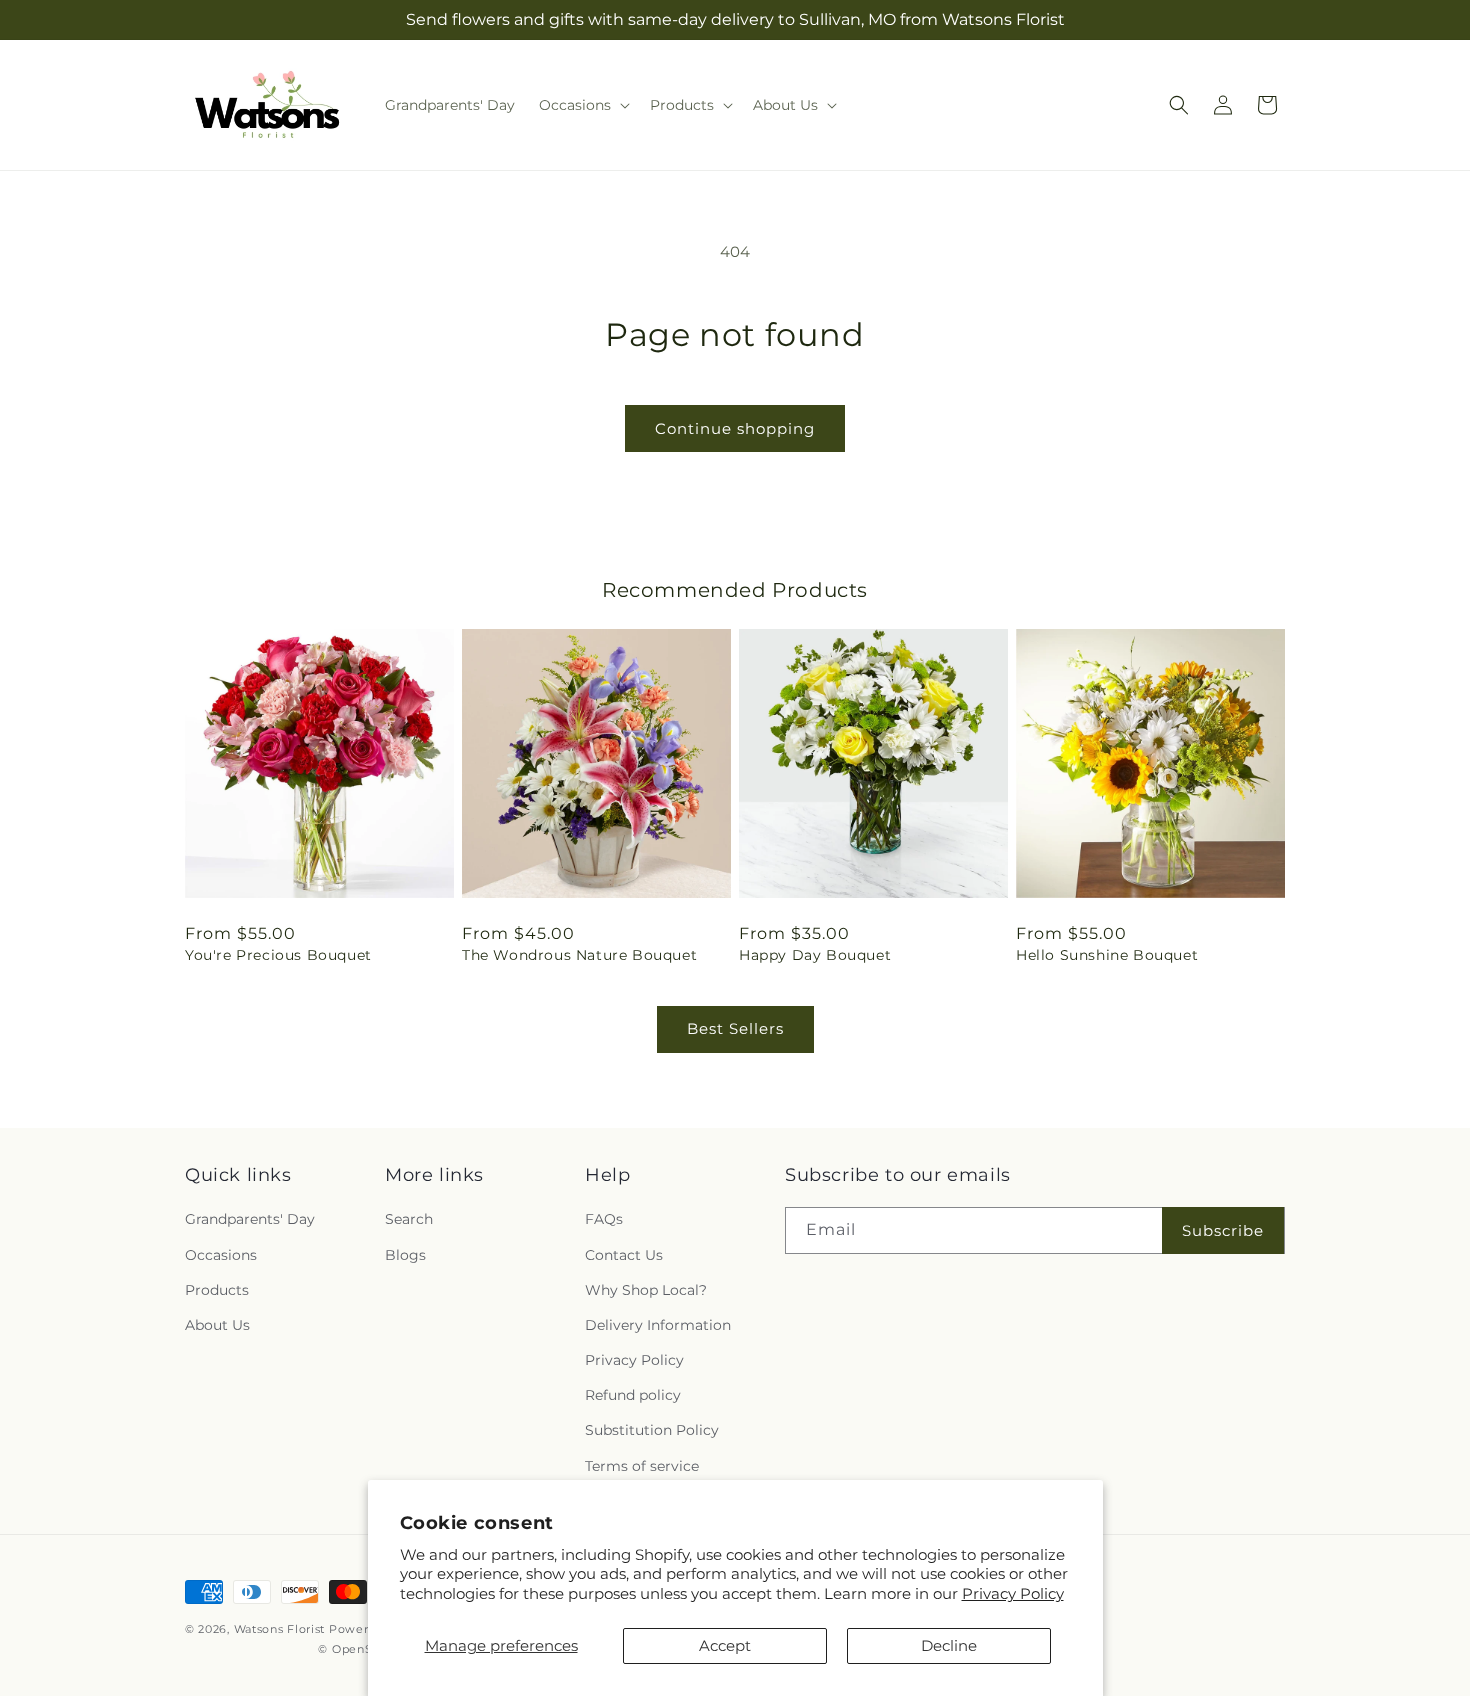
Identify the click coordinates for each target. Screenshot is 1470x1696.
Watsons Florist (280, 1629)
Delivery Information (658, 1325)
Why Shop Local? (646, 1290)
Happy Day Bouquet (815, 955)
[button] (582, 105)
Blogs (405, 1255)
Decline (949, 1645)
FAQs (604, 1220)
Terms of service (642, 1466)
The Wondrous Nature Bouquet (579, 955)
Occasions (221, 1255)
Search (409, 1220)
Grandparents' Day (250, 1220)
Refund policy (633, 1396)
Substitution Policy (652, 1431)
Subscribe (1223, 1230)
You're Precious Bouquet (278, 955)
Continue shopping (735, 428)
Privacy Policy (1013, 1593)
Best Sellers (735, 1028)
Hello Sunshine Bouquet (1107, 955)
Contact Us (624, 1255)
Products (217, 1290)
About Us (217, 1325)
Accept (725, 1645)
